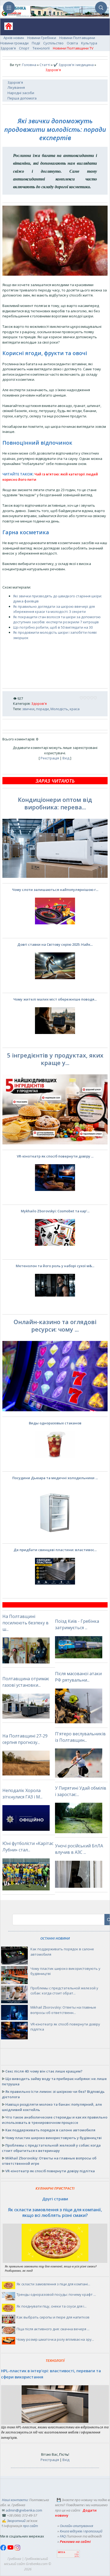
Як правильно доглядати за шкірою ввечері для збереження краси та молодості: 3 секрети (54, 609)
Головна (29, 65)
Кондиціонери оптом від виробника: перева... (55, 803)
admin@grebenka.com (24, 2510)
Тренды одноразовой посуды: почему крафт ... (56, 2294)
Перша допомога (22, 98)
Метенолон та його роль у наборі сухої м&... (55, 1266)
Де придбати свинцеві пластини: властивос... (55, 1550)
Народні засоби (21, 93)
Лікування (16, 87)
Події (36, 43)
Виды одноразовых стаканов (55, 1423)
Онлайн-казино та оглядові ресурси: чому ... (55, 1325)
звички (28, 709)
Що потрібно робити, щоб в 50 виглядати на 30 (53, 627)
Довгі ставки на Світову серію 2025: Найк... (55, 944)
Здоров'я (8, 48)
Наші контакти (15, 2500)
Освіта (72, 43)
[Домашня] (7, 28)
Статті (45, 65)
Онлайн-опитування (76, 2526)
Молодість (59, 709)
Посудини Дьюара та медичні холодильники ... (55, 1478)
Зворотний (16, 2521)
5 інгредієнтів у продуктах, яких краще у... (55, 1059)
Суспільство (53, 43)
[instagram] (17, 2549)
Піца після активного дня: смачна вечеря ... (53, 2329)
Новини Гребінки (42, 38)
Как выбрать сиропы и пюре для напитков (53, 2317)
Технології (41, 48)
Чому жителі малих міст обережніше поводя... (55, 999)
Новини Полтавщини (77, 38)
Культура (89, 43)
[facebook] (4, 2549)
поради (42, 709)
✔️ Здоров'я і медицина (74, 65)
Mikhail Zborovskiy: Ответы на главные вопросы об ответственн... (63, 2010)
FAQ (63, 2536)
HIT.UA (62, 2552)
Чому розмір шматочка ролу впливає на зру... (55, 2339)
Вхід (66, 758)
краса (75, 709)
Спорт (24, 48)
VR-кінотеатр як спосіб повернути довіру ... (55, 1156)
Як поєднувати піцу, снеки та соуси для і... (52, 2306)
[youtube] (11, 2549)
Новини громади (14, 43)
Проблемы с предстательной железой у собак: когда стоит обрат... (64, 1991)
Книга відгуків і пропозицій (81, 2531)
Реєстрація (50, 758)
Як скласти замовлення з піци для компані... (53, 2284)
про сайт (30, 2526)
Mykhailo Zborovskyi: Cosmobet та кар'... (55, 1211)
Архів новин (14, 38)
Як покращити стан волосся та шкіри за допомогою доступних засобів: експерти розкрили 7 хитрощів (57, 620)
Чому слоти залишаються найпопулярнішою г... (55, 890)
